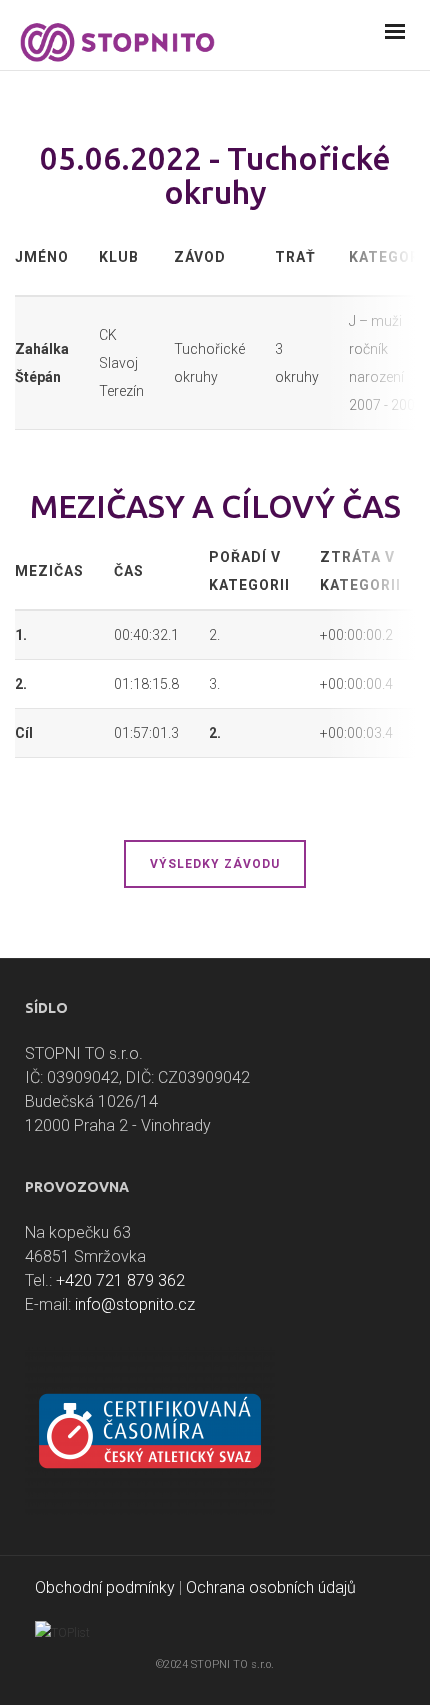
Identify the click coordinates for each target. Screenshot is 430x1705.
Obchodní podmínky (105, 1587)
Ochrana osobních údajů (271, 1587)
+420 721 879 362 (120, 1280)
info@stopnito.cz (135, 1304)
